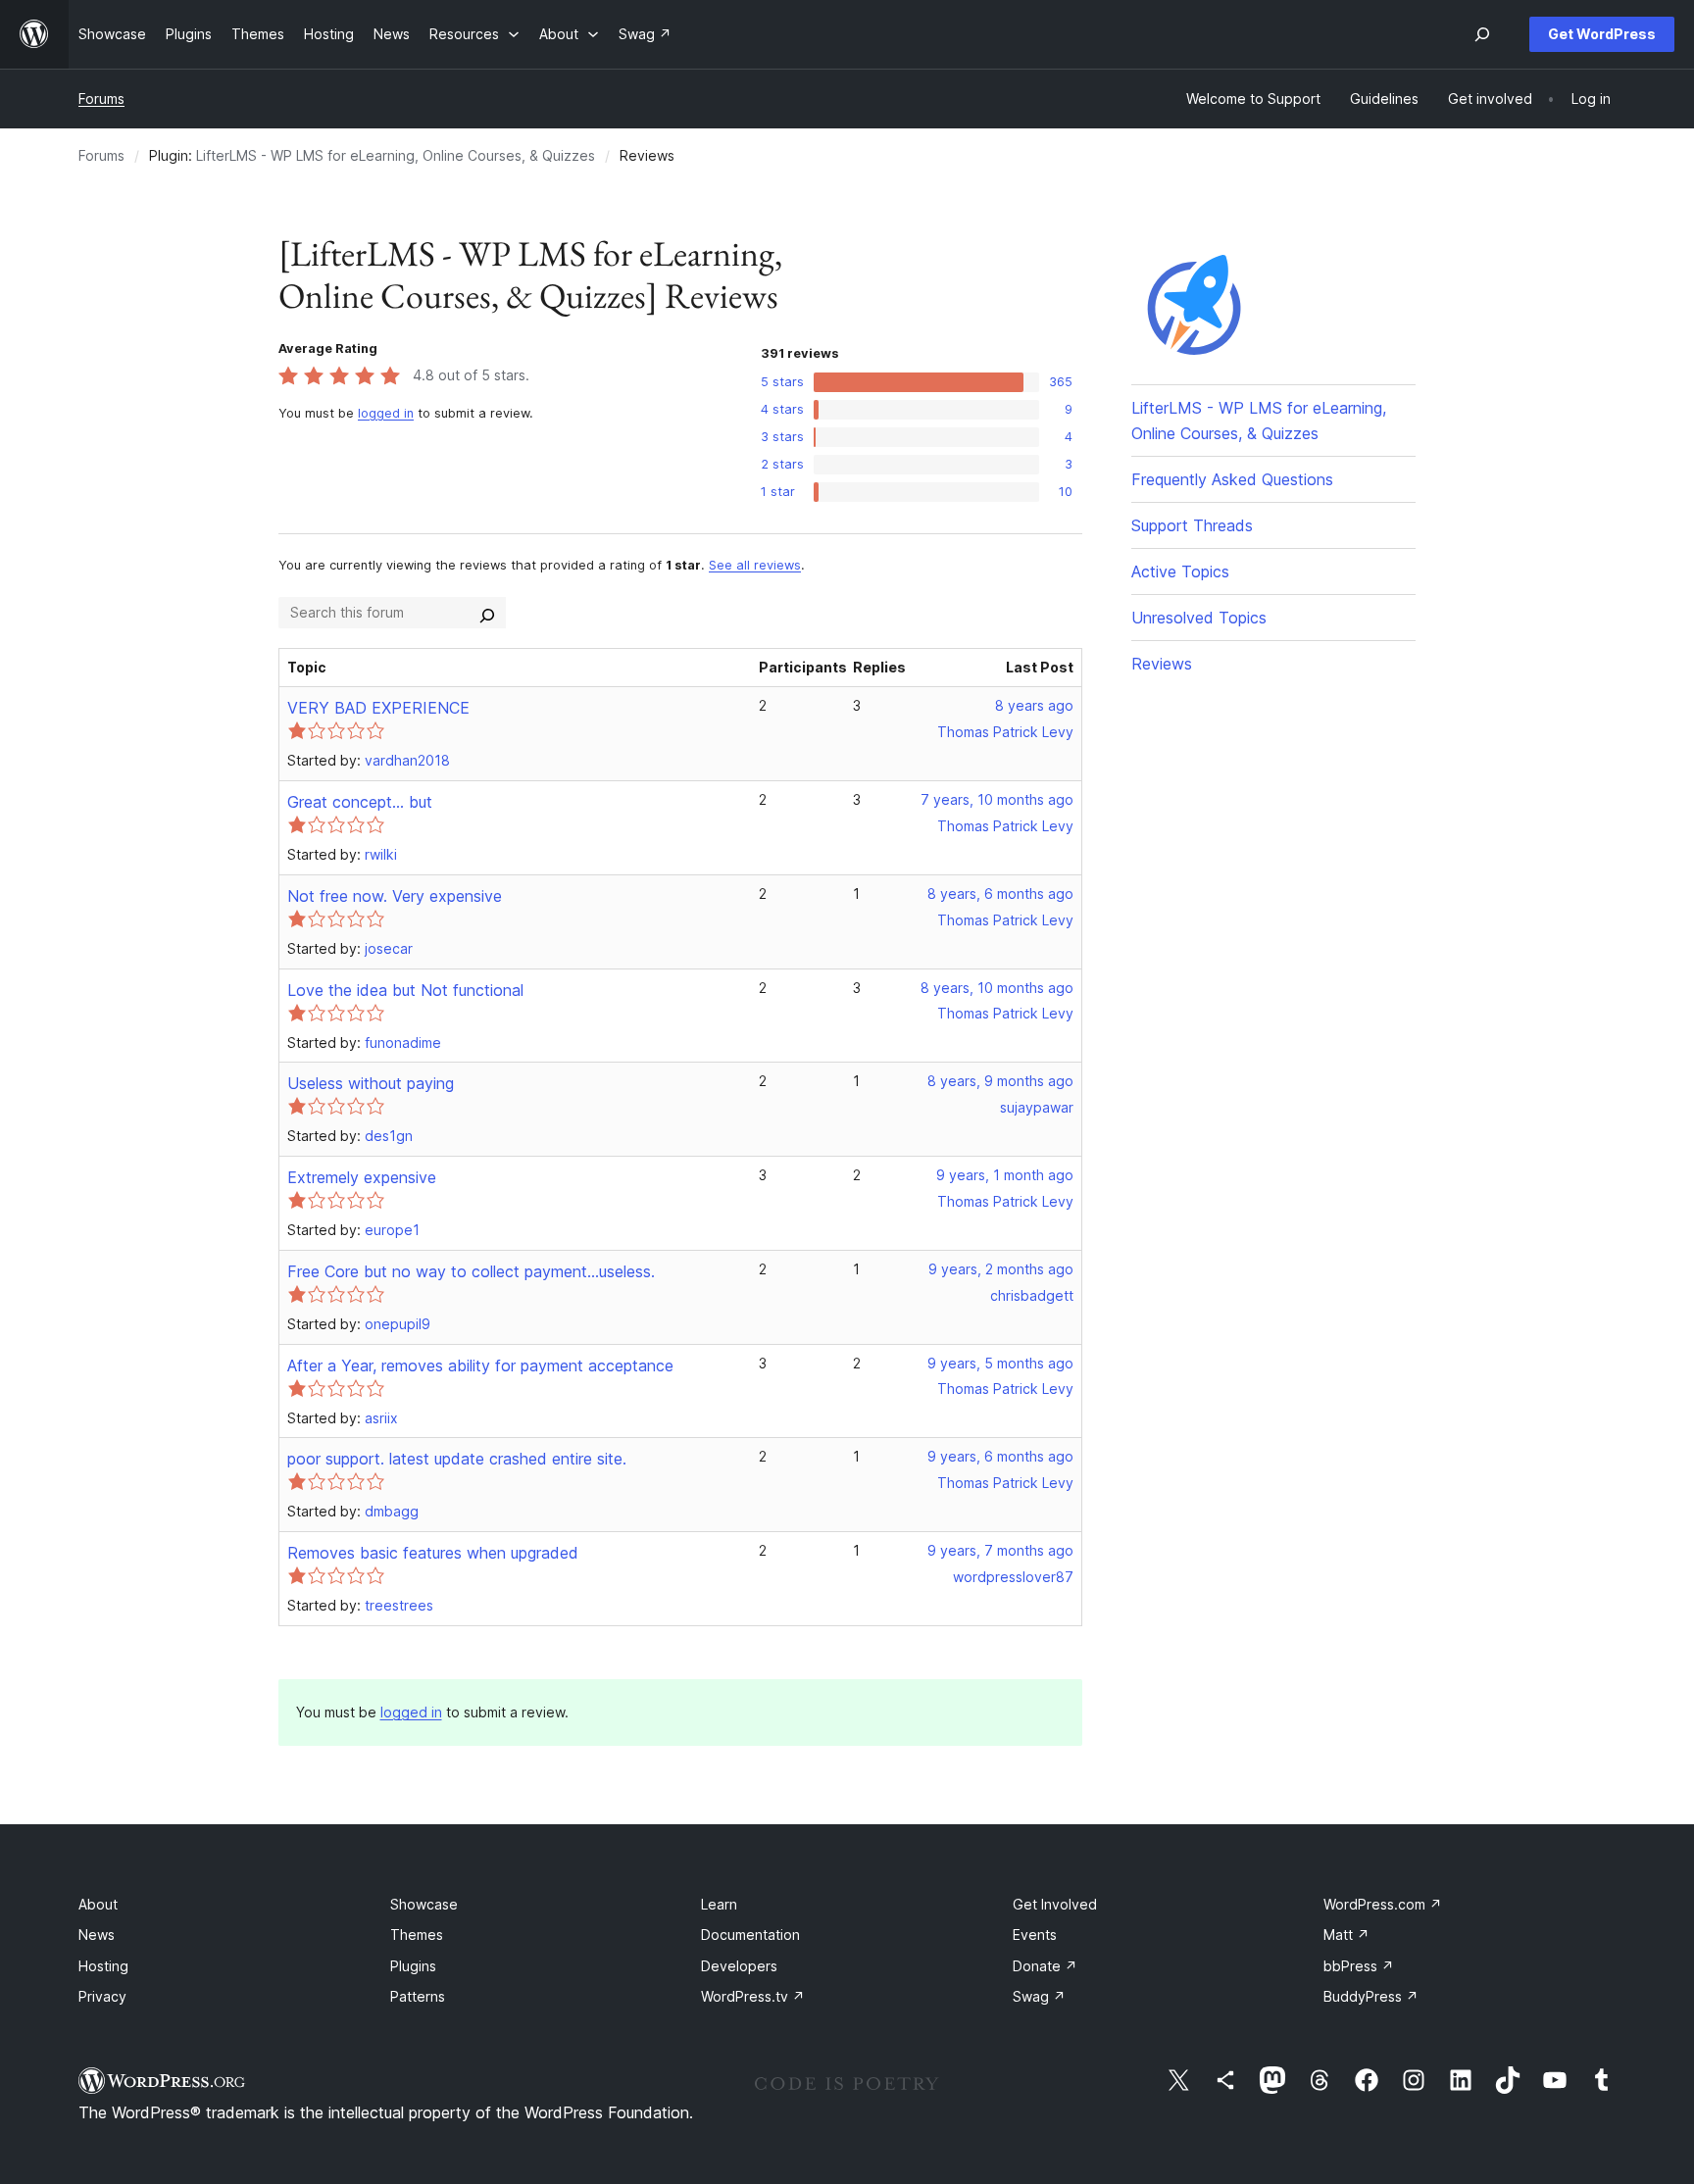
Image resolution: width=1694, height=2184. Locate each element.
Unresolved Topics (1199, 618)
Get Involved (1055, 1904)
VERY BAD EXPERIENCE (378, 708)
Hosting (103, 1966)
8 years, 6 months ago (1000, 893)
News (97, 1935)
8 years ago (1034, 705)
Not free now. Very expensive (395, 896)
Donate (1045, 1966)
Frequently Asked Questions (1232, 479)
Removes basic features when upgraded (433, 1553)
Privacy (102, 1996)
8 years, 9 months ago (1000, 1081)
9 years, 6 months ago (1000, 1456)
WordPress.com (1383, 1904)
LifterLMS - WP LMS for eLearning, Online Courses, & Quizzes (396, 155)
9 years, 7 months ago (1000, 1550)
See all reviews (755, 565)
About (98, 1904)
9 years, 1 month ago (1005, 1175)
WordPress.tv (753, 1996)
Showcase (424, 1904)
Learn (719, 1904)
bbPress (1359, 1966)
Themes (417, 1935)
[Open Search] (1482, 34)
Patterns (418, 1996)
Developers (739, 1966)
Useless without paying (371, 1083)
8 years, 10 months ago (997, 988)
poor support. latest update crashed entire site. (457, 1459)
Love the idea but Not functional (405, 990)
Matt (1346, 1935)
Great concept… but (360, 802)
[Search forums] (487, 613)
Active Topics (1180, 571)
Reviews (1162, 664)
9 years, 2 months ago (1001, 1269)
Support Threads (1192, 525)
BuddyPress (1371, 1996)
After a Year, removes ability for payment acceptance (480, 1365)
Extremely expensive (362, 1177)
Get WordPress (1602, 34)
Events (1035, 1935)
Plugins (413, 1966)
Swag (1039, 1996)
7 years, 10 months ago (997, 799)
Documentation (750, 1935)
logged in (386, 413)
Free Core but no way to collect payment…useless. (471, 1271)
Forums (101, 99)
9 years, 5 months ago (1000, 1363)
